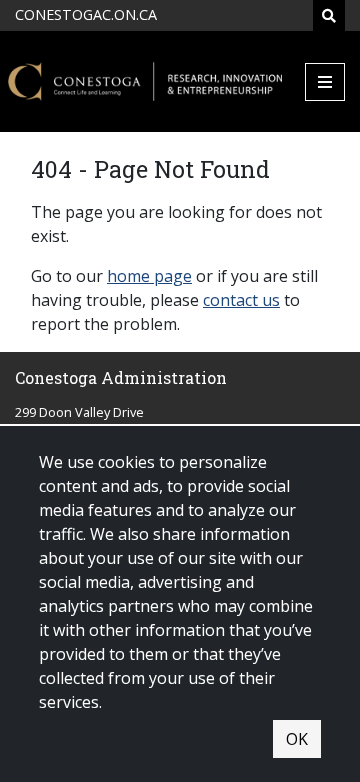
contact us (241, 300)
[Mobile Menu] (325, 82)
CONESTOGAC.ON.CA (86, 14)
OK (297, 739)
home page (149, 276)
